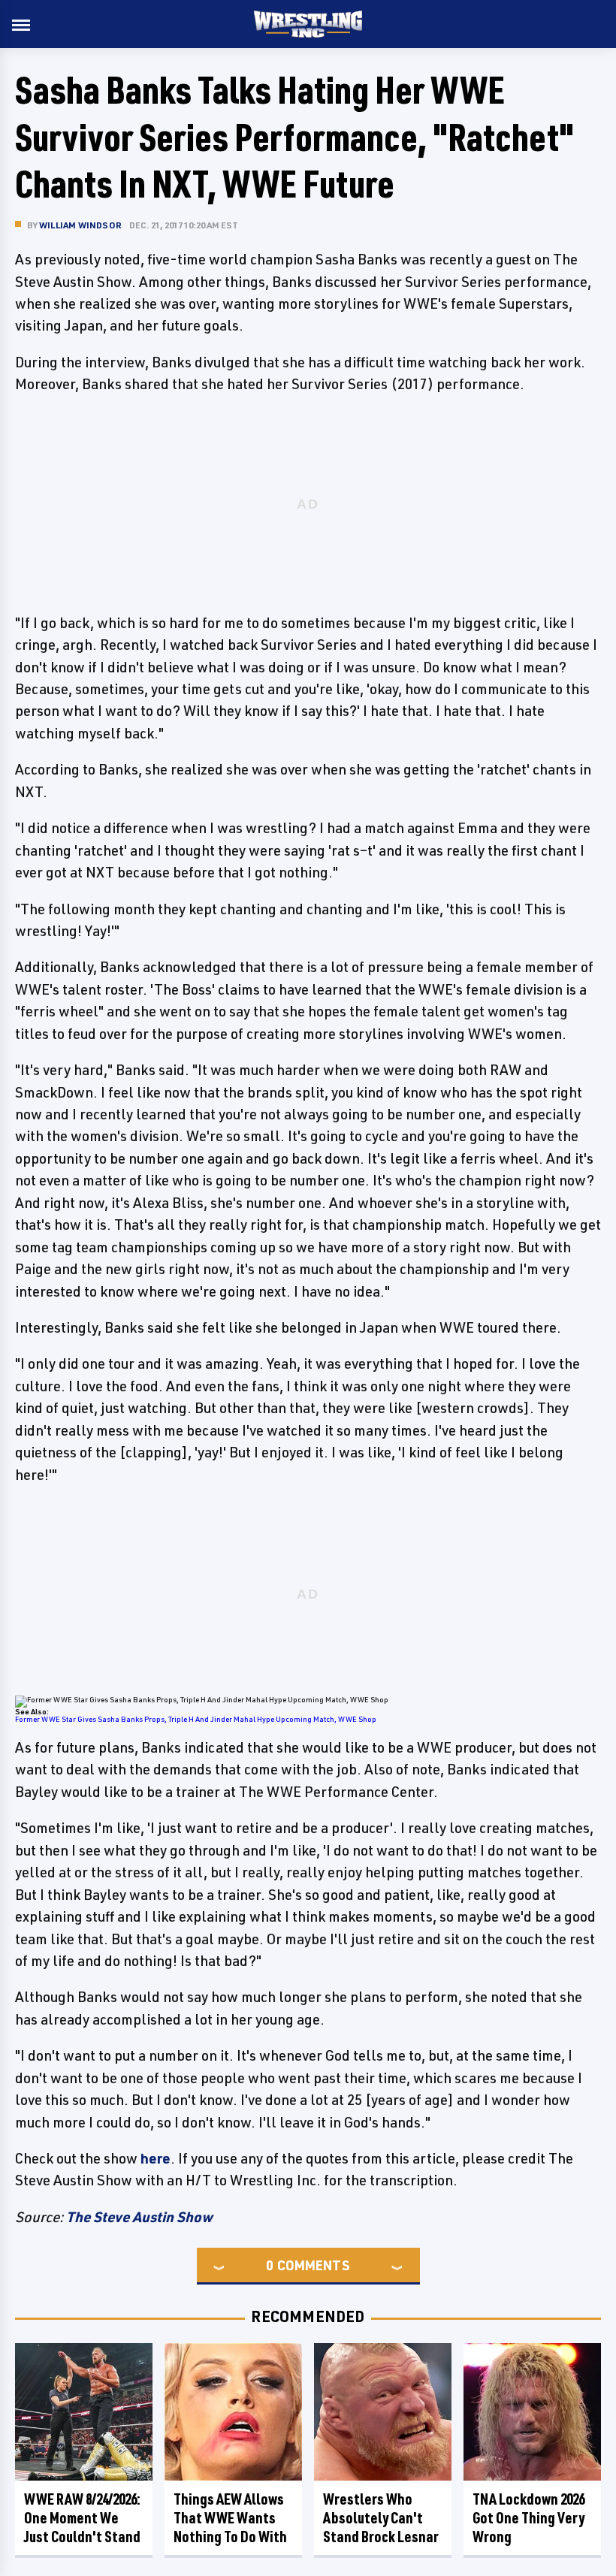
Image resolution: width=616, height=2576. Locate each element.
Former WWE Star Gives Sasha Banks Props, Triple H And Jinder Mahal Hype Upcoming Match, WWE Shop (196, 1719)
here (156, 2158)
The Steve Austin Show (139, 2217)
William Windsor (80, 225)
